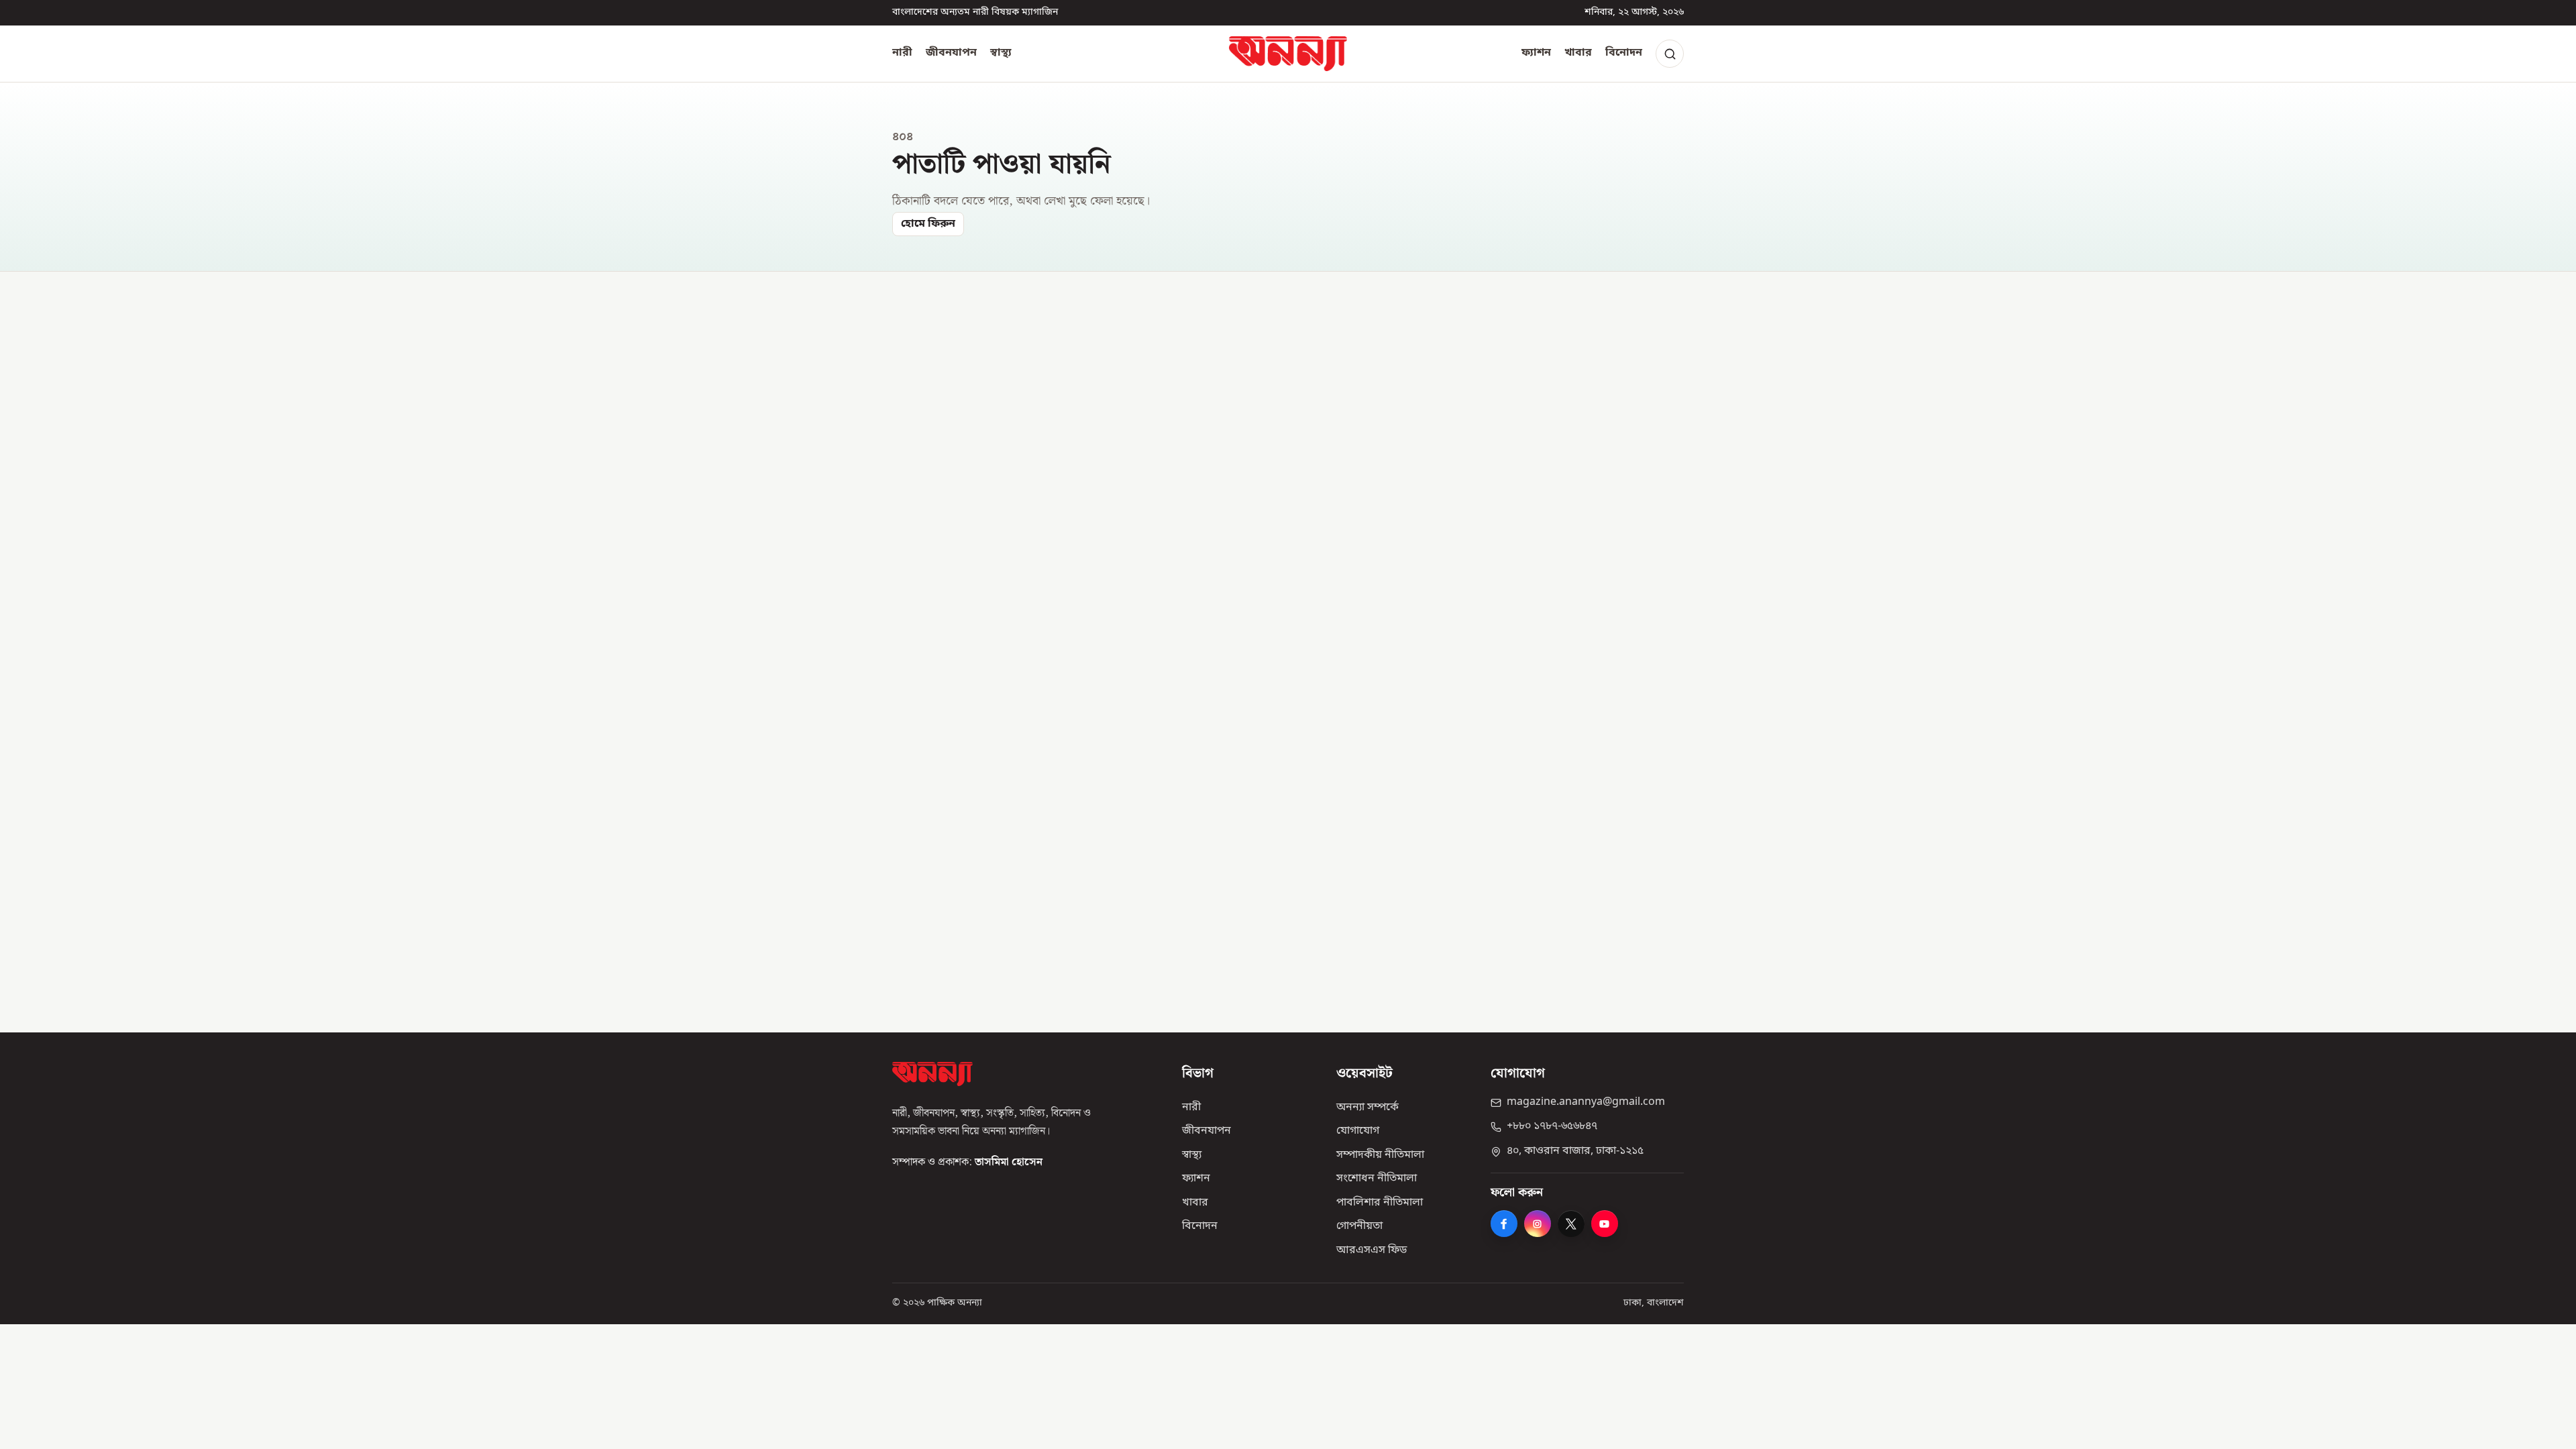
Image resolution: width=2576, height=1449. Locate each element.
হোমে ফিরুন (928, 224)
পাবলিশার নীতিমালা (1380, 1203)
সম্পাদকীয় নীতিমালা (1380, 1155)
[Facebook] (1504, 1224)
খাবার (1578, 53)
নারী (902, 53)
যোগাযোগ (1358, 1131)
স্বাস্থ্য (1001, 53)
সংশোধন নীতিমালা (1377, 1179)
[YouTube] (1605, 1224)
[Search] (1670, 54)
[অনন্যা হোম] (1288, 54)
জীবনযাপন (951, 53)
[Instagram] (1538, 1224)
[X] (1571, 1224)
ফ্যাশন (1536, 53)
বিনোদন (1624, 53)
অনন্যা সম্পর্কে (1367, 1108)
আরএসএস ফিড (1372, 1250)
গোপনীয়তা (1359, 1226)
